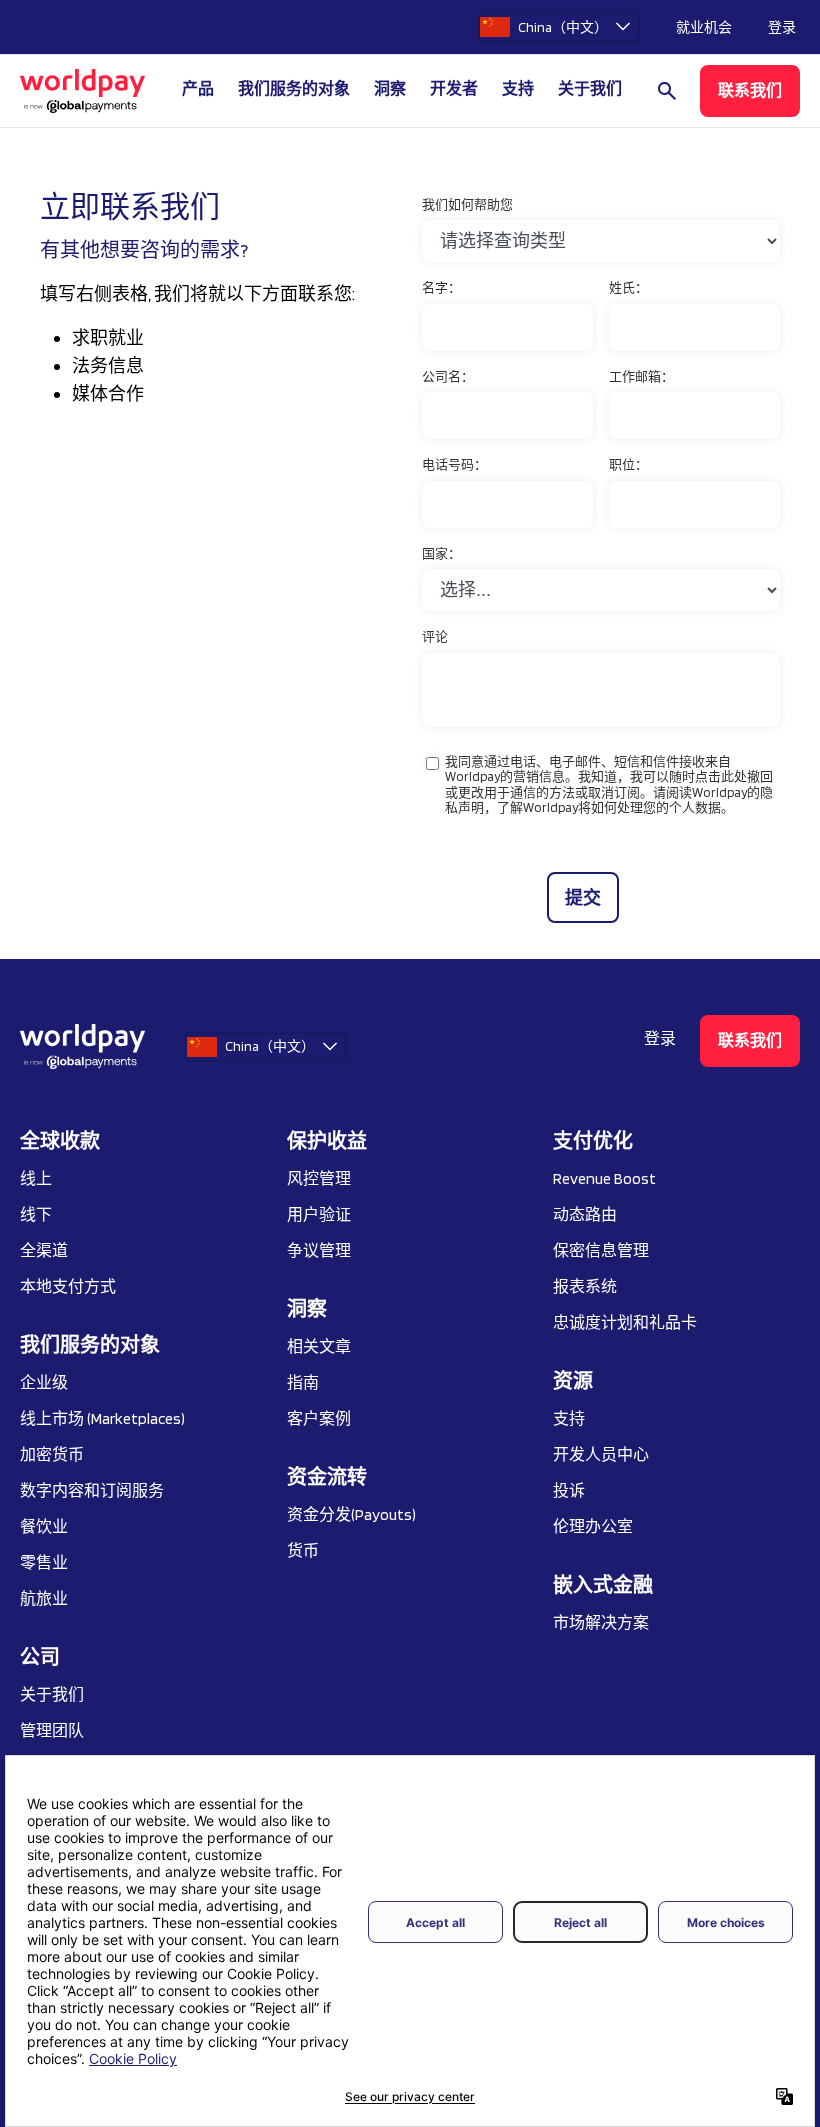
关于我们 (52, 1694)
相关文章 (319, 1346)
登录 (782, 27)
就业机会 (704, 27)
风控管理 (319, 1178)
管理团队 (52, 1730)
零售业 (44, 1562)
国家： (441, 553)
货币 (303, 1550)
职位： (628, 464)
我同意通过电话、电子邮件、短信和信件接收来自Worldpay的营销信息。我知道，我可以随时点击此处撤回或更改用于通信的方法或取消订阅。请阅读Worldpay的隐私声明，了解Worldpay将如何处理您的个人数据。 (609, 785)
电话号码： (454, 464)
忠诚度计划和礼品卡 (625, 1322)
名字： (441, 287)
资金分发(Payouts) (351, 1514)
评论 (435, 636)
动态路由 (585, 1214)
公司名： (448, 376)
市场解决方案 (601, 1622)
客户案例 (319, 1418)
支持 (518, 88)
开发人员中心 (601, 1454)
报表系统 (585, 1286)
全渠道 (44, 1250)
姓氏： (628, 287)
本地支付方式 (68, 1286)
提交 (583, 897)
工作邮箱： (641, 376)
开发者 (454, 88)
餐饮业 (44, 1526)
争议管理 (319, 1250)
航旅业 (44, 1598)
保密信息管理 (601, 1250)
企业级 (44, 1382)
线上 (36, 1178)
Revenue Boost (604, 1178)
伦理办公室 (593, 1526)
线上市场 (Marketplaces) (102, 1418)
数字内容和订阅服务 (92, 1490)
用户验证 (319, 1214)
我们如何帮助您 (467, 204)
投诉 (569, 1490)
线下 (36, 1214)
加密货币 (52, 1454)
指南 (303, 1382)
